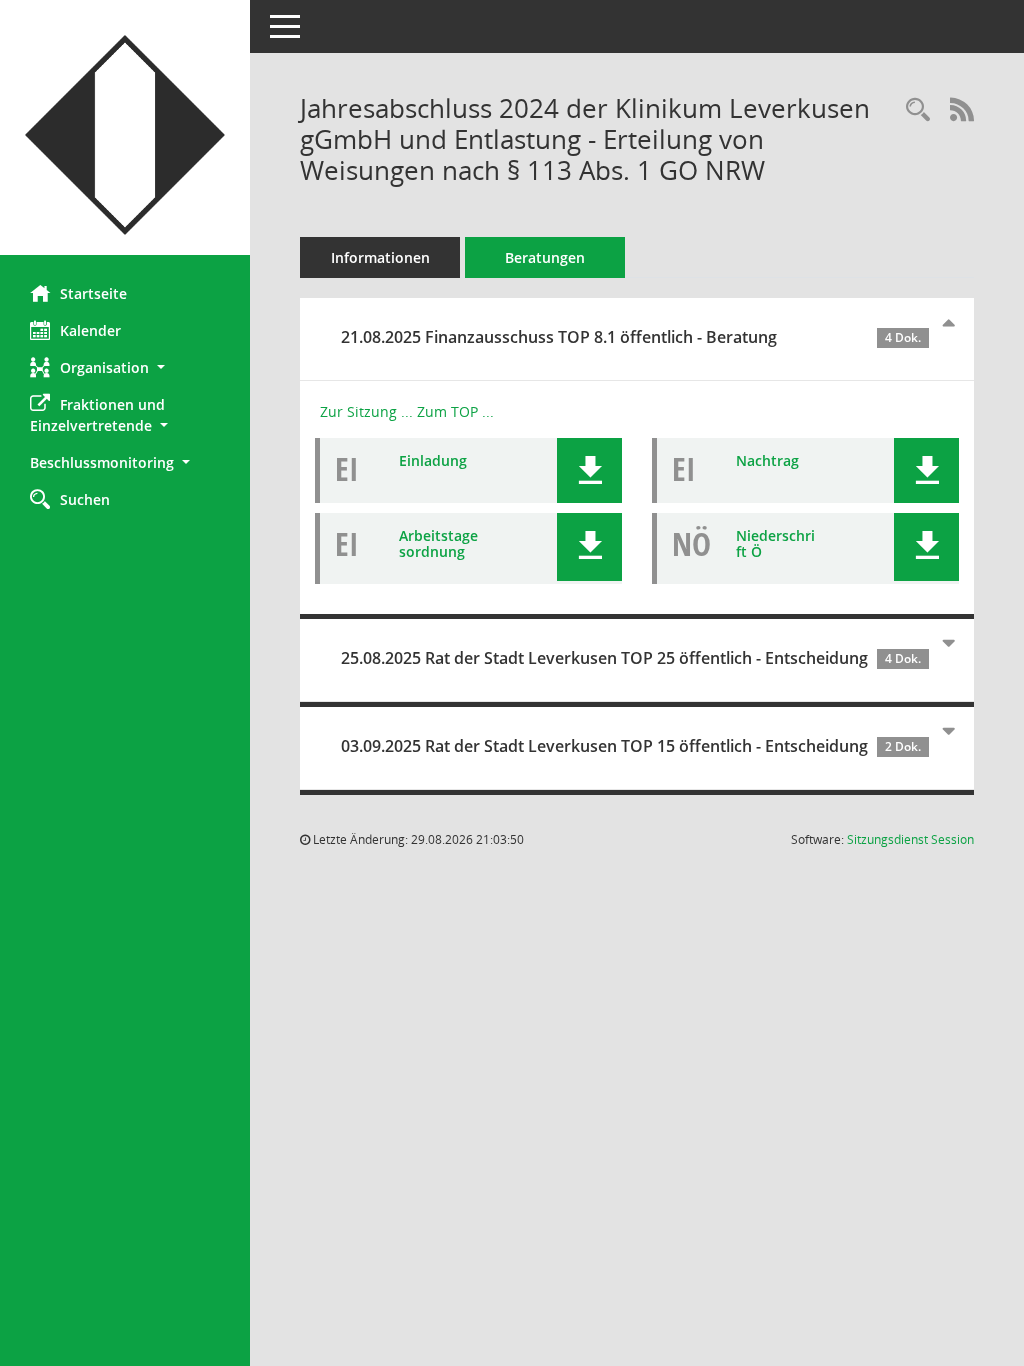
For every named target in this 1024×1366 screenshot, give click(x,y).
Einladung (433, 460)
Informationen (380, 257)
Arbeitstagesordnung (438, 544)
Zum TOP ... (455, 411)
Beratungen (545, 257)
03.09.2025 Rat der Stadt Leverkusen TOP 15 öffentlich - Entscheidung (631, 746)
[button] (125, 367)
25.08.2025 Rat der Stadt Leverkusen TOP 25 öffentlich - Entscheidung (631, 658)
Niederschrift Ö (775, 544)
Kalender (90, 330)
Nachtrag (767, 460)
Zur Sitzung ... (366, 411)
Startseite (93, 293)
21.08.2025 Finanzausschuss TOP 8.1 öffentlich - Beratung (631, 337)
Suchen (85, 499)
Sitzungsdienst (910, 839)
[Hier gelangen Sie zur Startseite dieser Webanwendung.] (125, 135)
